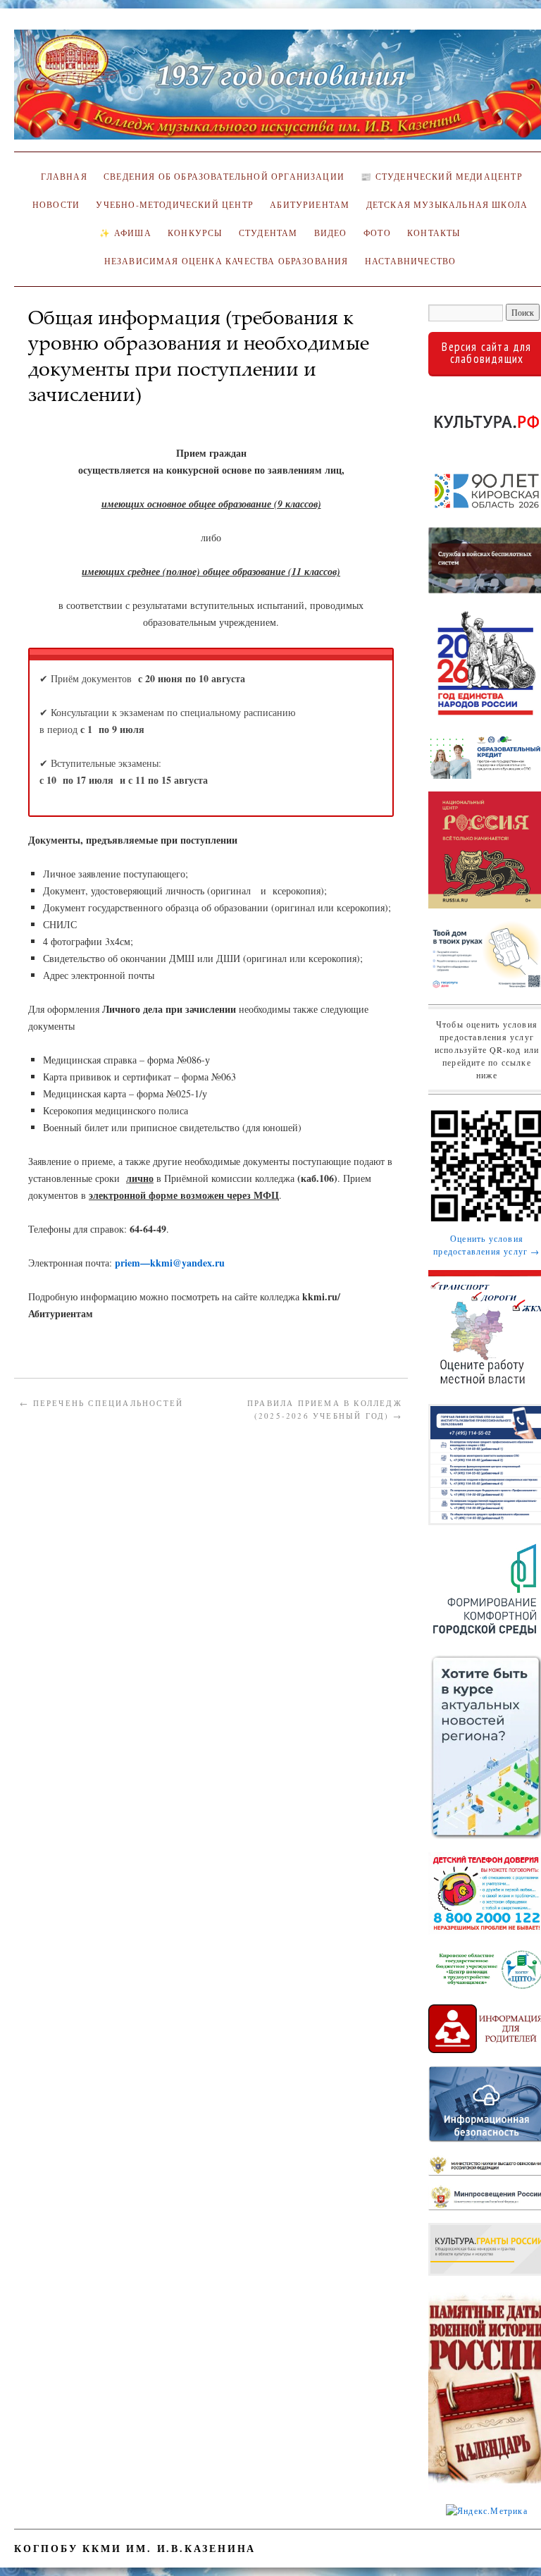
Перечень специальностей (101, 1403)
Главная (62, 177)
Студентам (268, 233)
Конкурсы (195, 233)
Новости (56, 205)
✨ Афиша (125, 233)
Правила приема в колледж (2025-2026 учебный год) (325, 1409)
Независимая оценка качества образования (226, 261)
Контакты (434, 233)
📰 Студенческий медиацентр (441, 177)
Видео (331, 233)
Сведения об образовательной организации (224, 177)
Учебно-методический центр (174, 205)
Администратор (71, 415)
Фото (377, 233)
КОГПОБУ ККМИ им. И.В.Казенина (135, 2548)
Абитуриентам (310, 205)
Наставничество (410, 261)
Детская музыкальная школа (447, 205)
